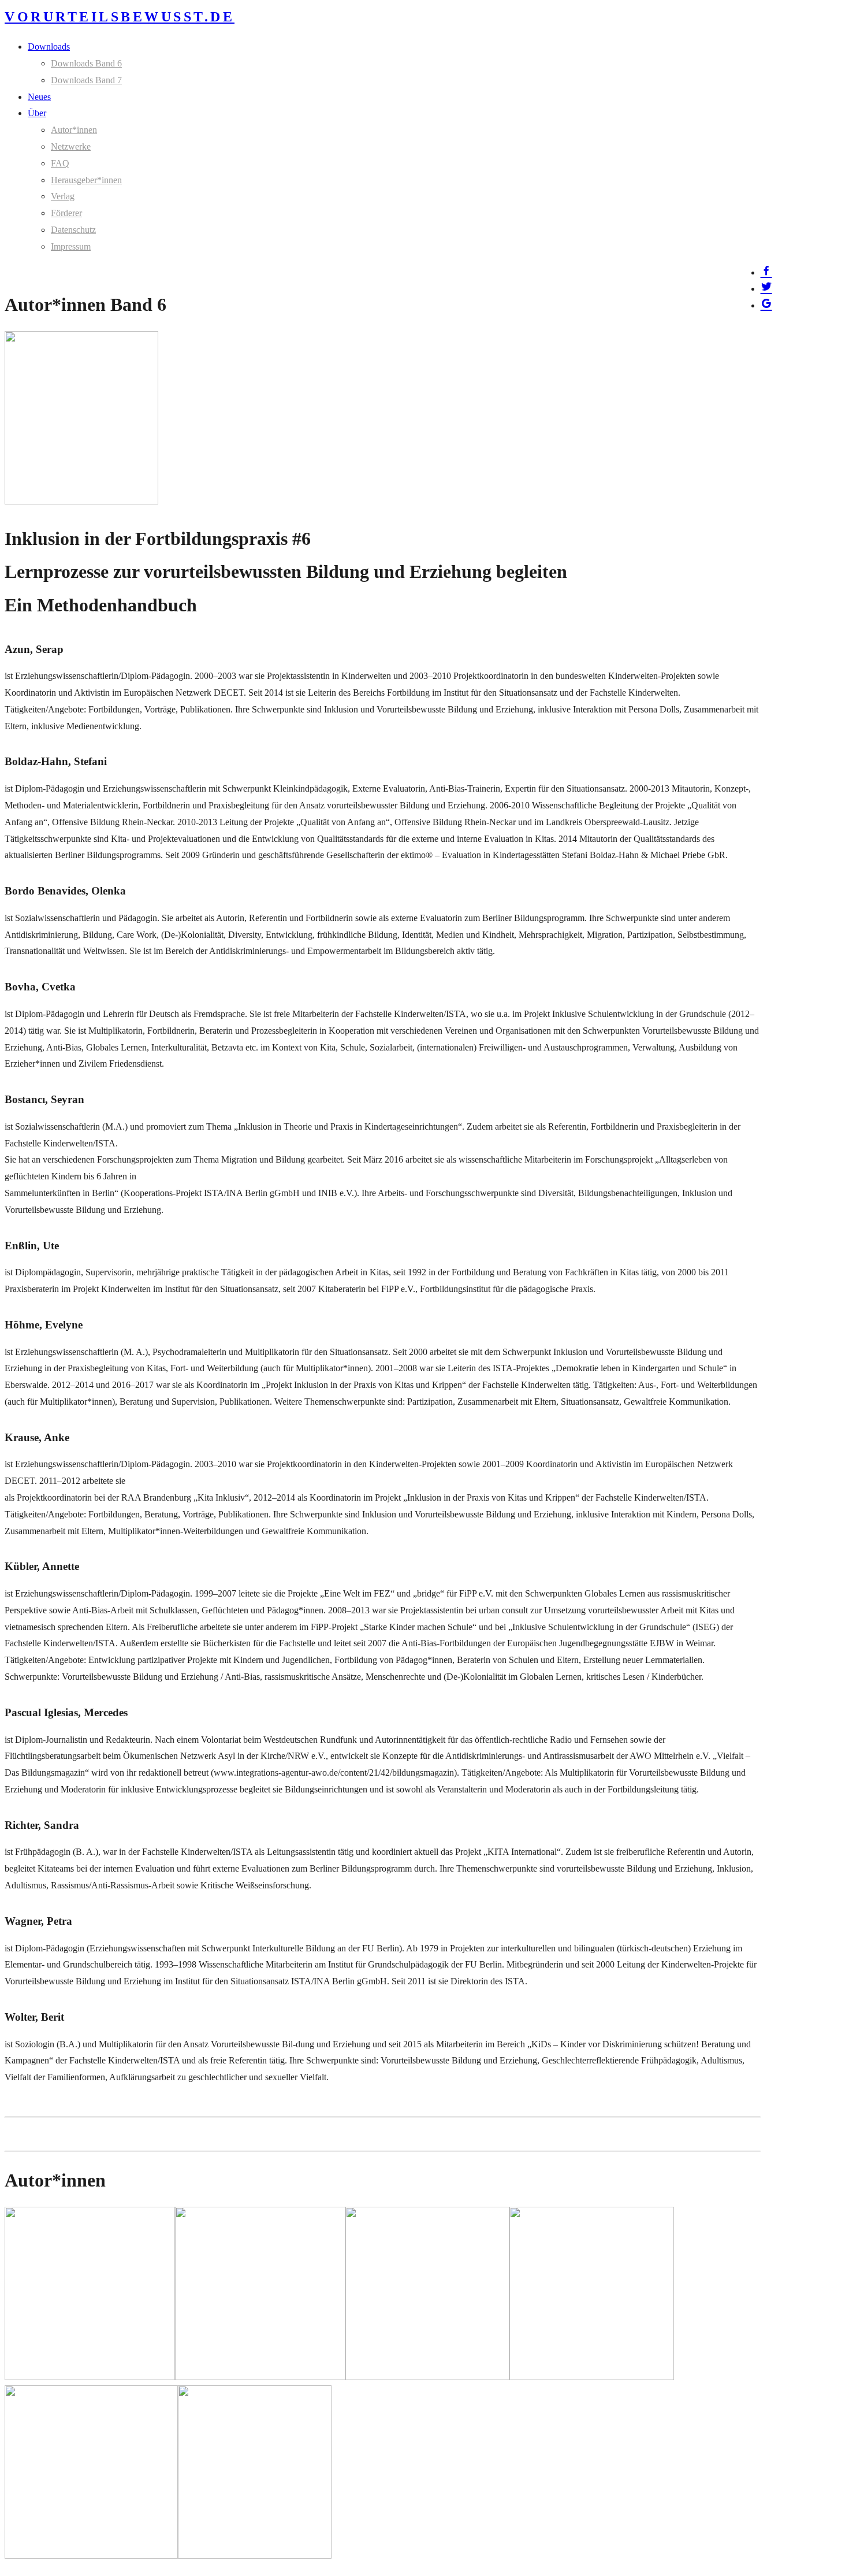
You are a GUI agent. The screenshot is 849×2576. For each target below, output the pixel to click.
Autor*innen (74, 130)
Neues (39, 97)
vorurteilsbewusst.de (120, 17)
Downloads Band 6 (86, 63)
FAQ (60, 163)
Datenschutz (73, 230)
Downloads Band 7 (86, 80)
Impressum (71, 246)
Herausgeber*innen (86, 180)
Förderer (66, 213)
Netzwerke (71, 146)
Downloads (49, 47)
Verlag (63, 196)
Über (37, 113)
